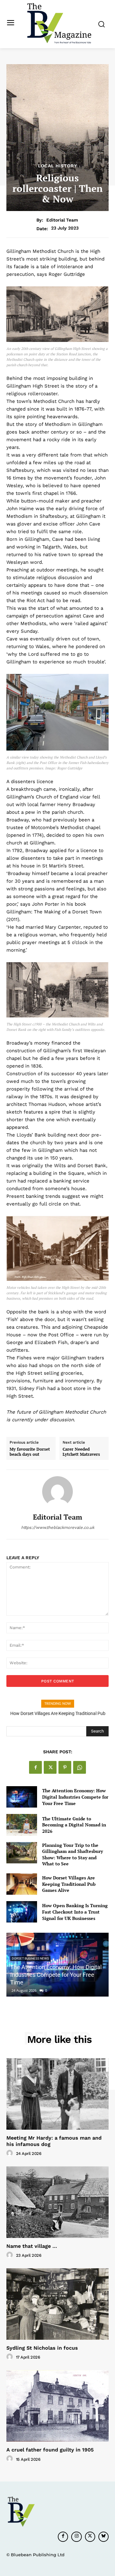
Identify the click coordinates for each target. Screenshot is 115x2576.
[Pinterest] (65, 1767)
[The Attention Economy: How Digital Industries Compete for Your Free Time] (22, 1797)
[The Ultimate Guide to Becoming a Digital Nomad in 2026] (22, 1825)
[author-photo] (11, 2153)
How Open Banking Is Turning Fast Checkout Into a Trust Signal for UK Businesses (75, 1912)
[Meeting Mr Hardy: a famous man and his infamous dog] (57, 2094)
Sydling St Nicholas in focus (42, 2348)
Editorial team (62, 220)
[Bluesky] (103, 2537)
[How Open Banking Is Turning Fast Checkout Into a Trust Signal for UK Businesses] (22, 1912)
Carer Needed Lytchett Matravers (81, 1452)
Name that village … (32, 2246)
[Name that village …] (57, 2202)
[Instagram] (76, 2537)
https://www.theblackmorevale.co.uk (58, 1527)
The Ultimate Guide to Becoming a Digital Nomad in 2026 (74, 1825)
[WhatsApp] (80, 1767)
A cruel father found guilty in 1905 (50, 2450)
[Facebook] (35, 1767)
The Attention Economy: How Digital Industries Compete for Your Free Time (75, 1797)
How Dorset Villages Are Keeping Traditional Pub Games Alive (69, 1884)
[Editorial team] (57, 1492)
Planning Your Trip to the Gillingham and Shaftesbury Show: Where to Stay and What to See (73, 1855)
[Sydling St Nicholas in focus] (57, 2304)
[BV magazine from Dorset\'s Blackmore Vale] (59, 23)
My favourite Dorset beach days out (30, 1452)
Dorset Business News (30, 1958)
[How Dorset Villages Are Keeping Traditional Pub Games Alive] (22, 1884)
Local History (58, 166)
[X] (50, 1767)
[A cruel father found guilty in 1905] (57, 2406)
